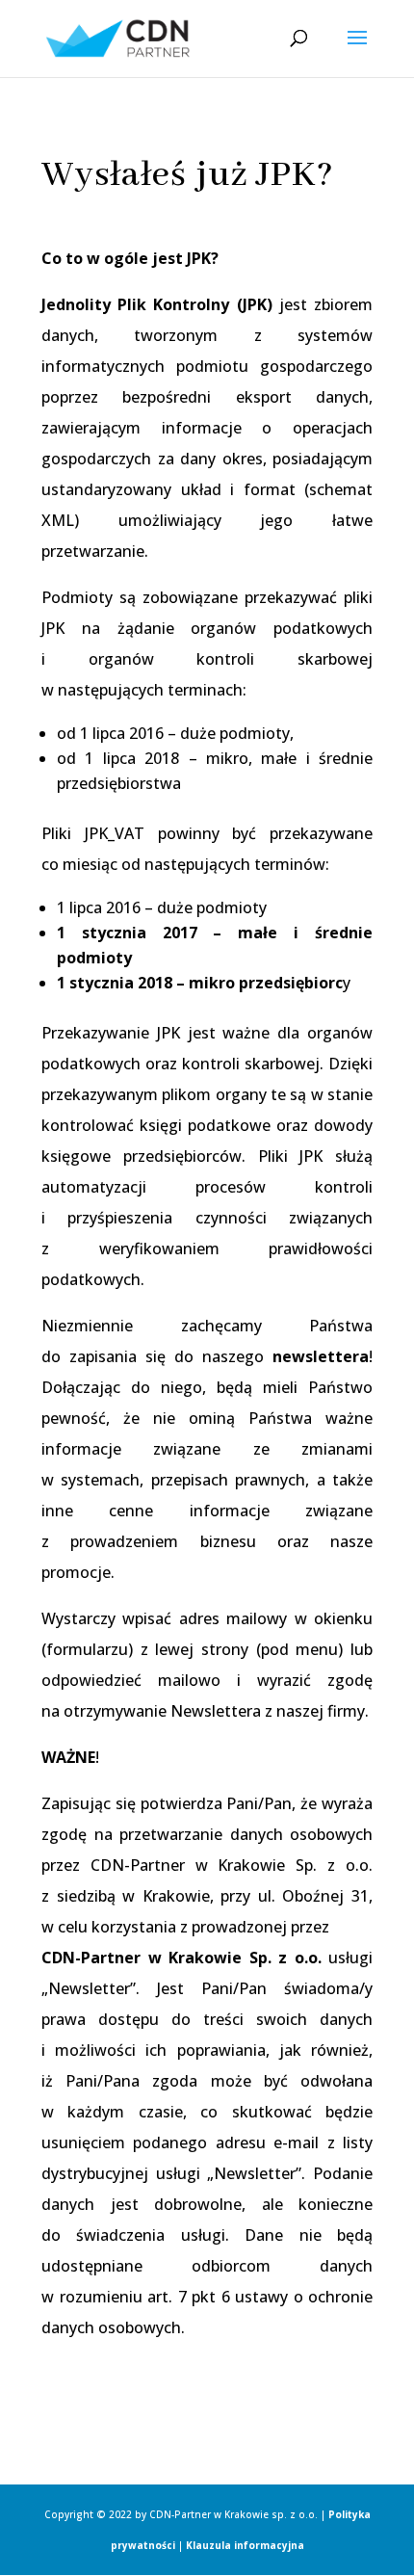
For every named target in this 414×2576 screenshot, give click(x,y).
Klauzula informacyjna (245, 2545)
